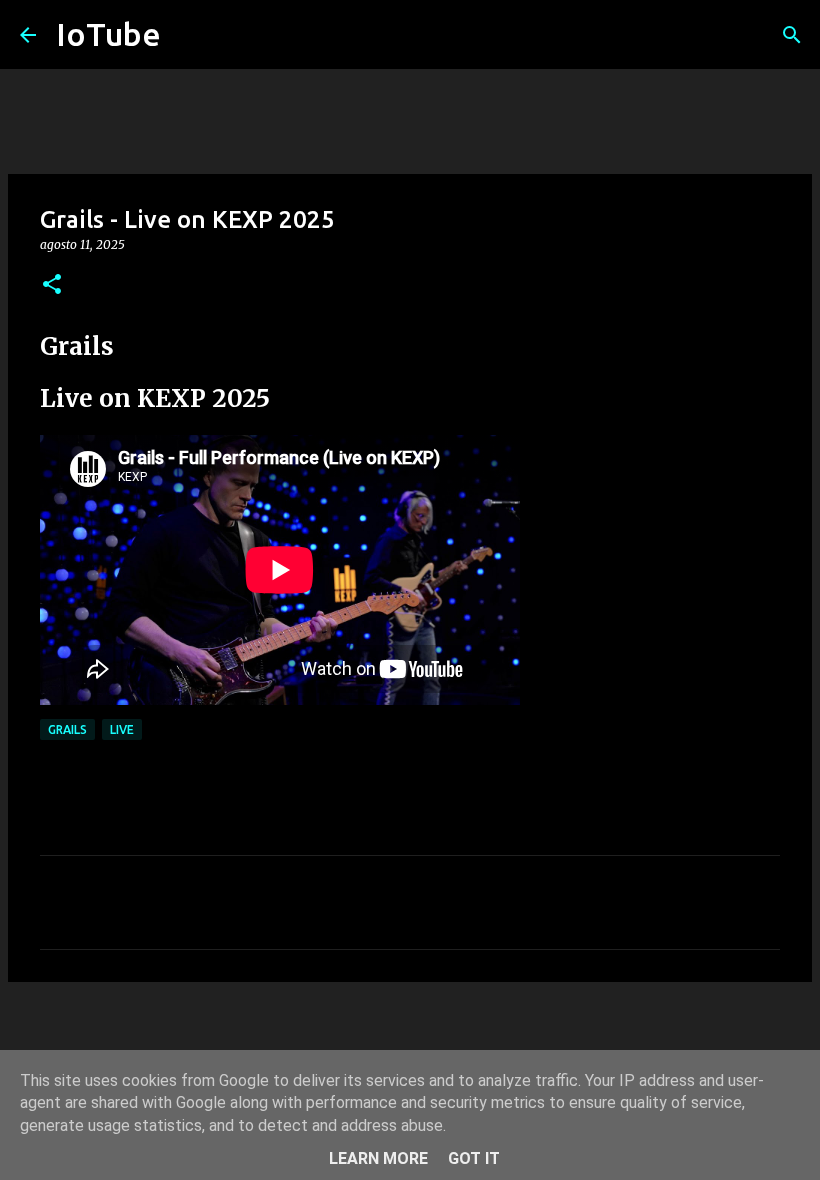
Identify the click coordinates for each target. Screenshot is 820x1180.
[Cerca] (792, 35)
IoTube (108, 34)
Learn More (378, 1158)
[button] (52, 285)
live (122, 729)
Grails (67, 729)
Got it (474, 1158)
